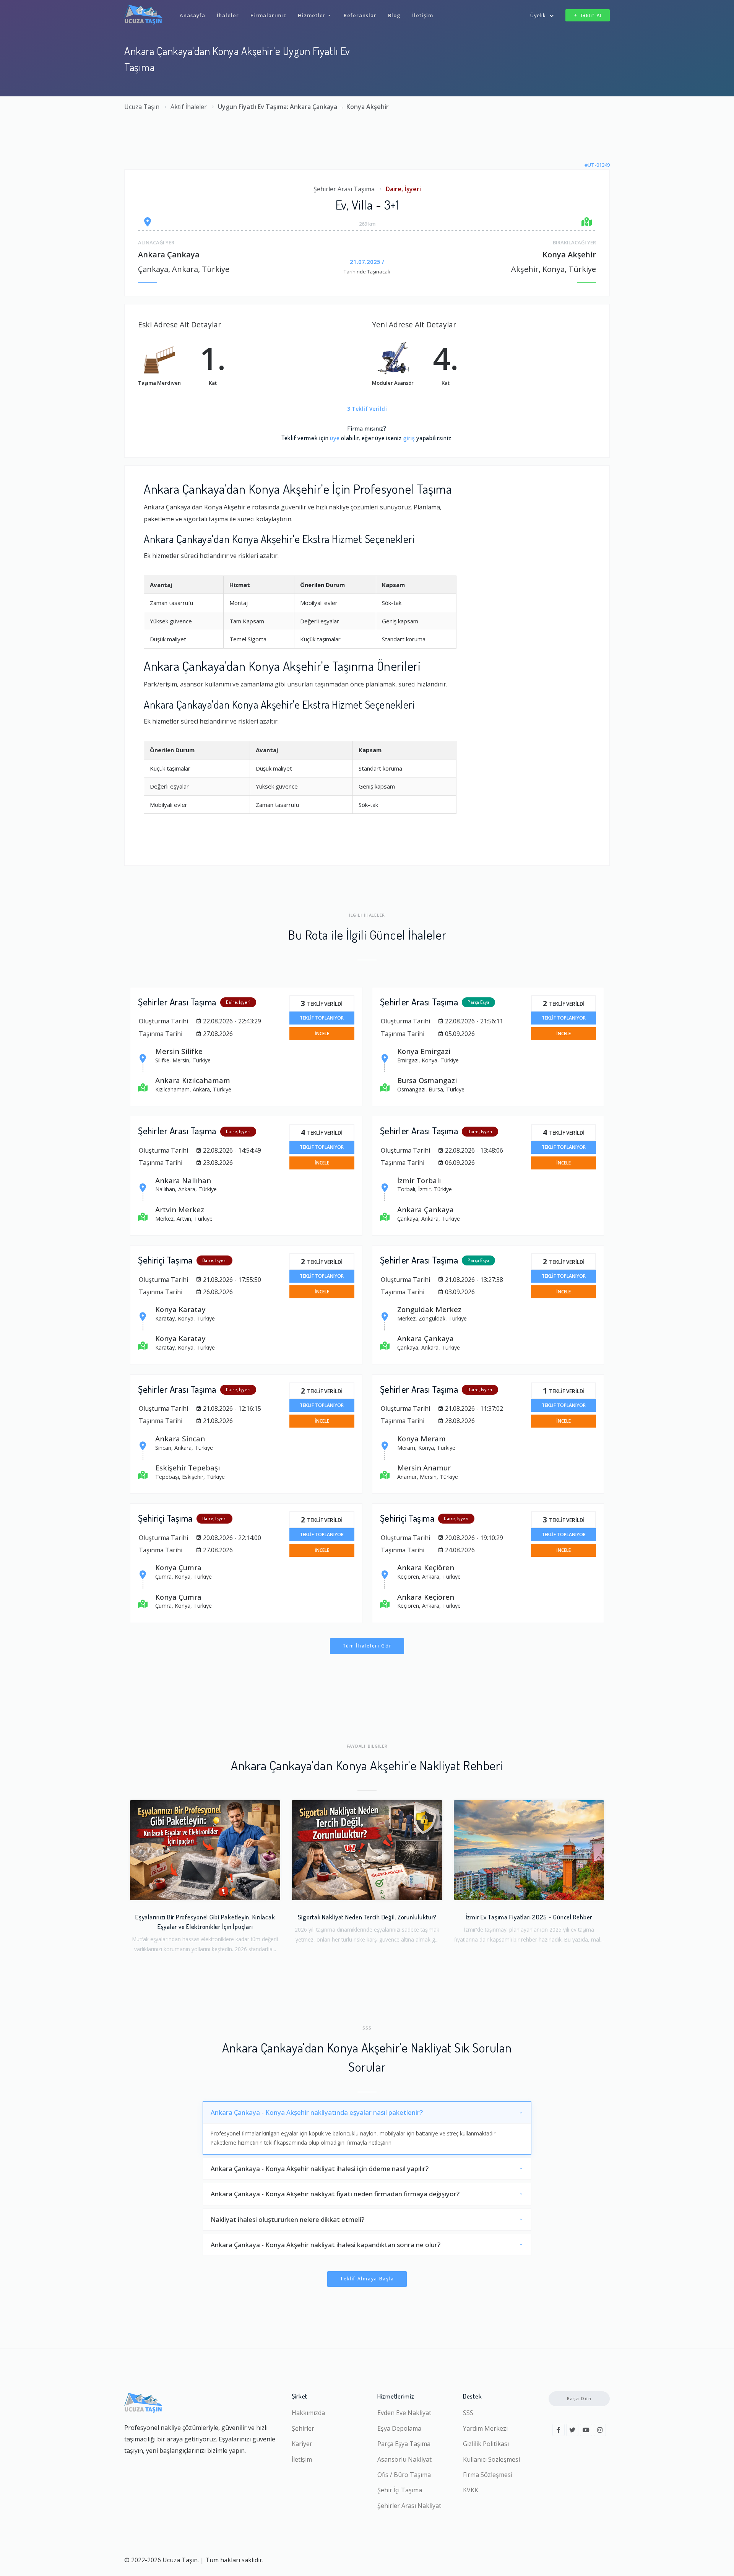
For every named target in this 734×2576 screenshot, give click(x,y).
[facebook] (559, 2430)
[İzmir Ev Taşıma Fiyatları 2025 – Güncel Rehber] (529, 1850)
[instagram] (600, 2430)
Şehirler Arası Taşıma (344, 189)
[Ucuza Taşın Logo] (143, 15)
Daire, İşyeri (403, 189)
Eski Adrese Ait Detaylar (179, 324)
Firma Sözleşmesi (488, 2475)
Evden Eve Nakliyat (404, 2413)
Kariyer (302, 2444)
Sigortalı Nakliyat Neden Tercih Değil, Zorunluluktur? (367, 1917)
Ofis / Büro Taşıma (404, 2475)
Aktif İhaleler (189, 107)
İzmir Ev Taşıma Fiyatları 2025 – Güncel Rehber (529, 1917)
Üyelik (538, 15)
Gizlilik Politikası (486, 2444)
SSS (468, 2413)
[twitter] (572, 2430)
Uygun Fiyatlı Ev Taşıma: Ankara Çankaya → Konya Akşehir (303, 107)
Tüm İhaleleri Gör (367, 1646)
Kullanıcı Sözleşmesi (491, 2459)
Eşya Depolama (399, 2428)
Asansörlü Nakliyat (404, 2459)
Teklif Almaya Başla (367, 2279)
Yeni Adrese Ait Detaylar (414, 324)
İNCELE (322, 1033)
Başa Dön (579, 2398)
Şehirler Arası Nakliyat (409, 2506)
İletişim (302, 2459)
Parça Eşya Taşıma (404, 2444)
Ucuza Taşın (142, 107)
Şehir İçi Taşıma (400, 2490)
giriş (409, 438)
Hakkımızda (308, 2413)
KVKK (471, 2490)
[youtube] (586, 2430)
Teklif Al (591, 15)
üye (335, 438)
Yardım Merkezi (485, 2428)
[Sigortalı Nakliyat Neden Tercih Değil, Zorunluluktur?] (367, 1850)
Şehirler (303, 2428)
